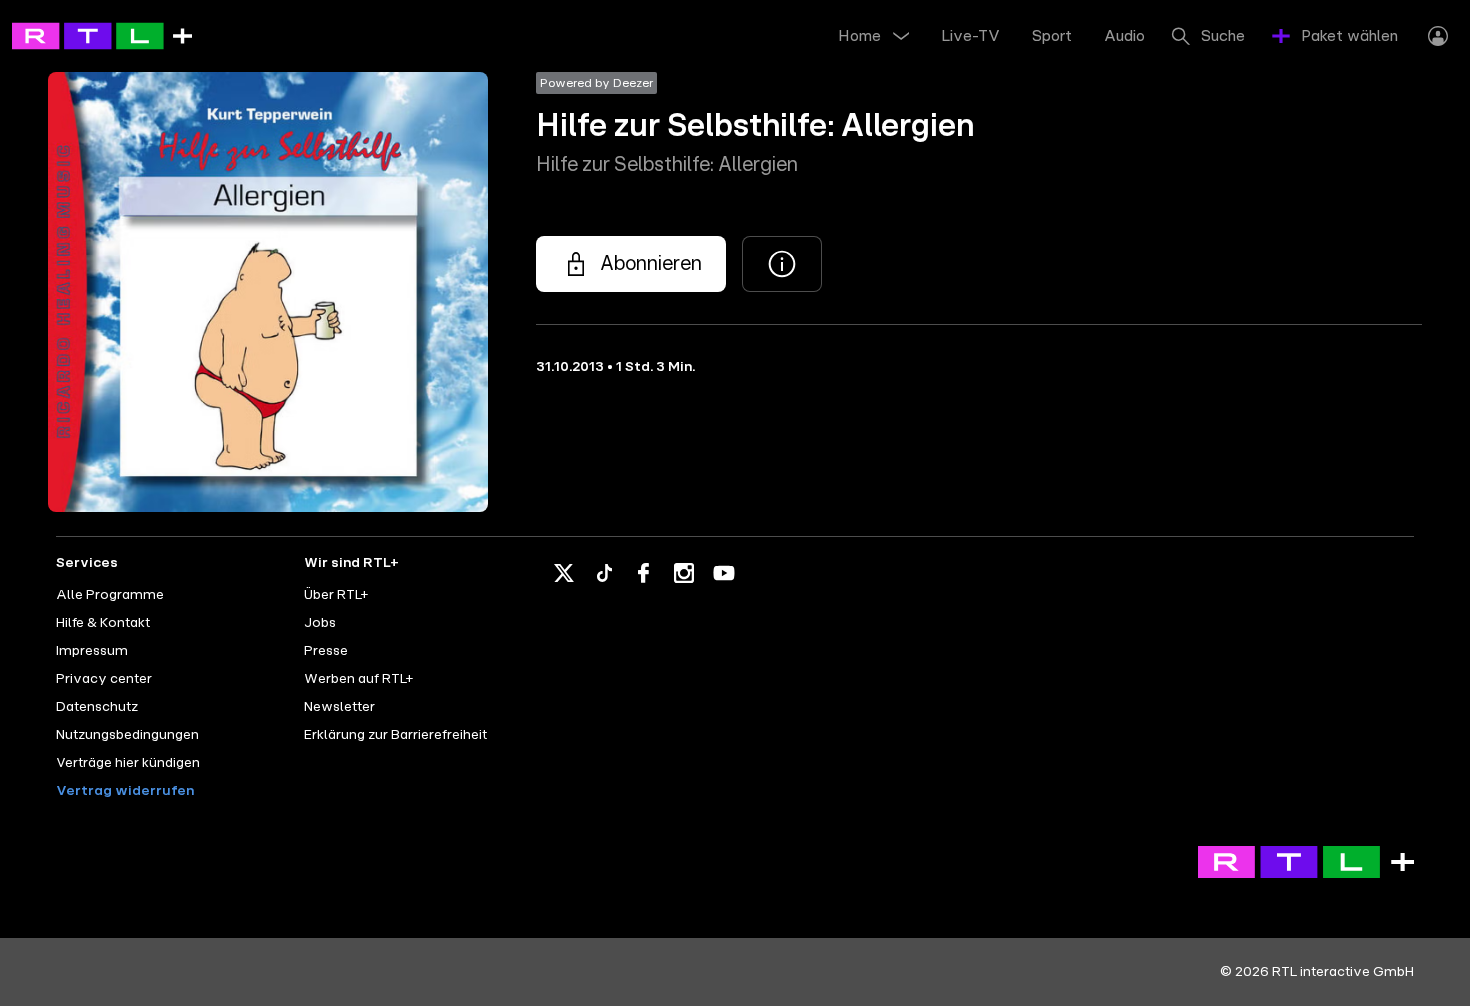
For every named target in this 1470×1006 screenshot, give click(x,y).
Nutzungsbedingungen (127, 735)
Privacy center (104, 679)
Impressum (92, 651)
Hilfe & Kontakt (103, 623)
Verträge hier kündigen (128, 763)
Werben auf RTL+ (358, 679)
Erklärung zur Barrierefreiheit (395, 735)
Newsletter (339, 707)
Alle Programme (110, 595)
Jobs (320, 623)
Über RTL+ (336, 595)
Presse (326, 651)
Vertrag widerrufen (125, 791)
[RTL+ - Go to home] (102, 35)
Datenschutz (97, 707)
